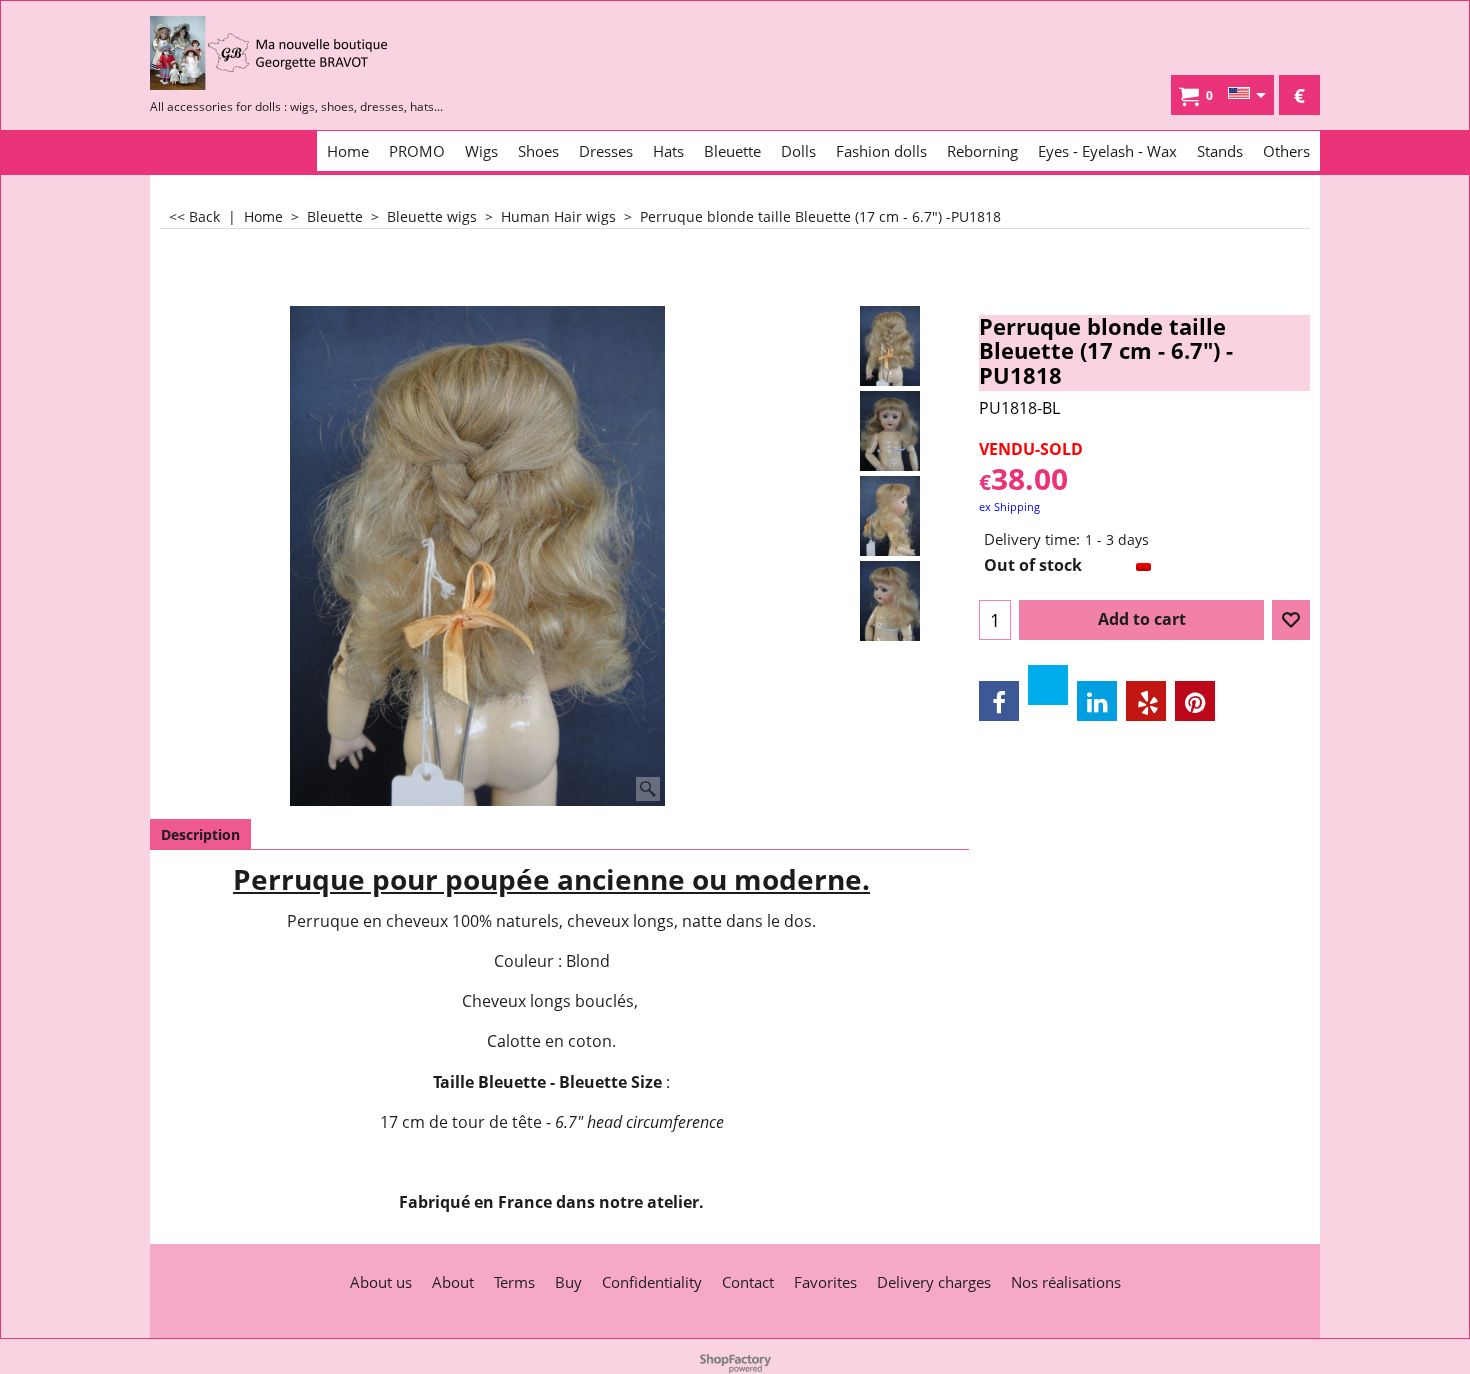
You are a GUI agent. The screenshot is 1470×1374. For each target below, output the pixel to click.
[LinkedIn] (1097, 701)
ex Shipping (1009, 506)
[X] (1048, 685)
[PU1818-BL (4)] (890, 601)
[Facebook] (999, 701)
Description (200, 834)
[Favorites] (1291, 620)
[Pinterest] (1195, 701)
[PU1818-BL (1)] (890, 431)
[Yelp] (1146, 701)
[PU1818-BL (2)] (890, 516)
